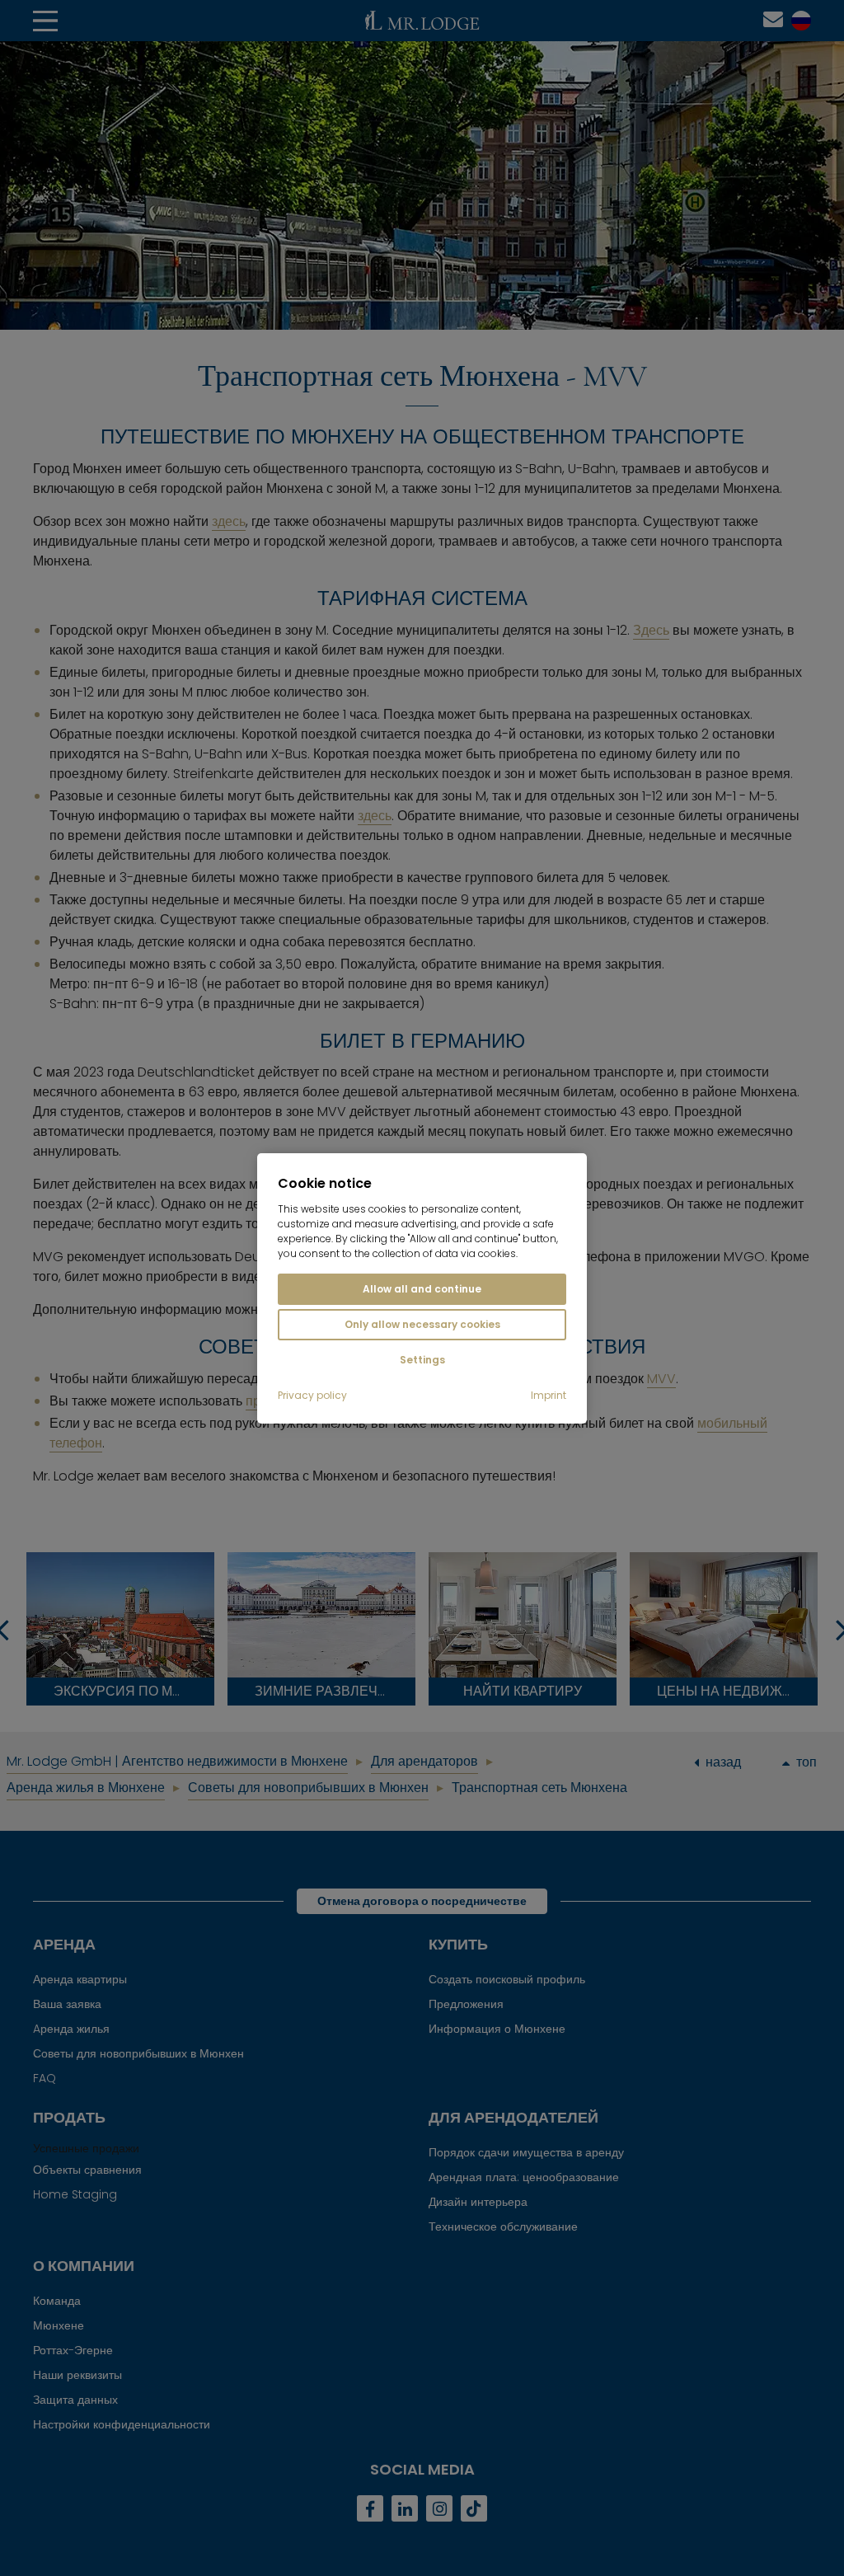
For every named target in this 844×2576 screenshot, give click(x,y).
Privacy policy (312, 1396)
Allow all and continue (422, 1289)
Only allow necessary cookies (422, 1324)
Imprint (549, 1396)
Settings (422, 1360)
